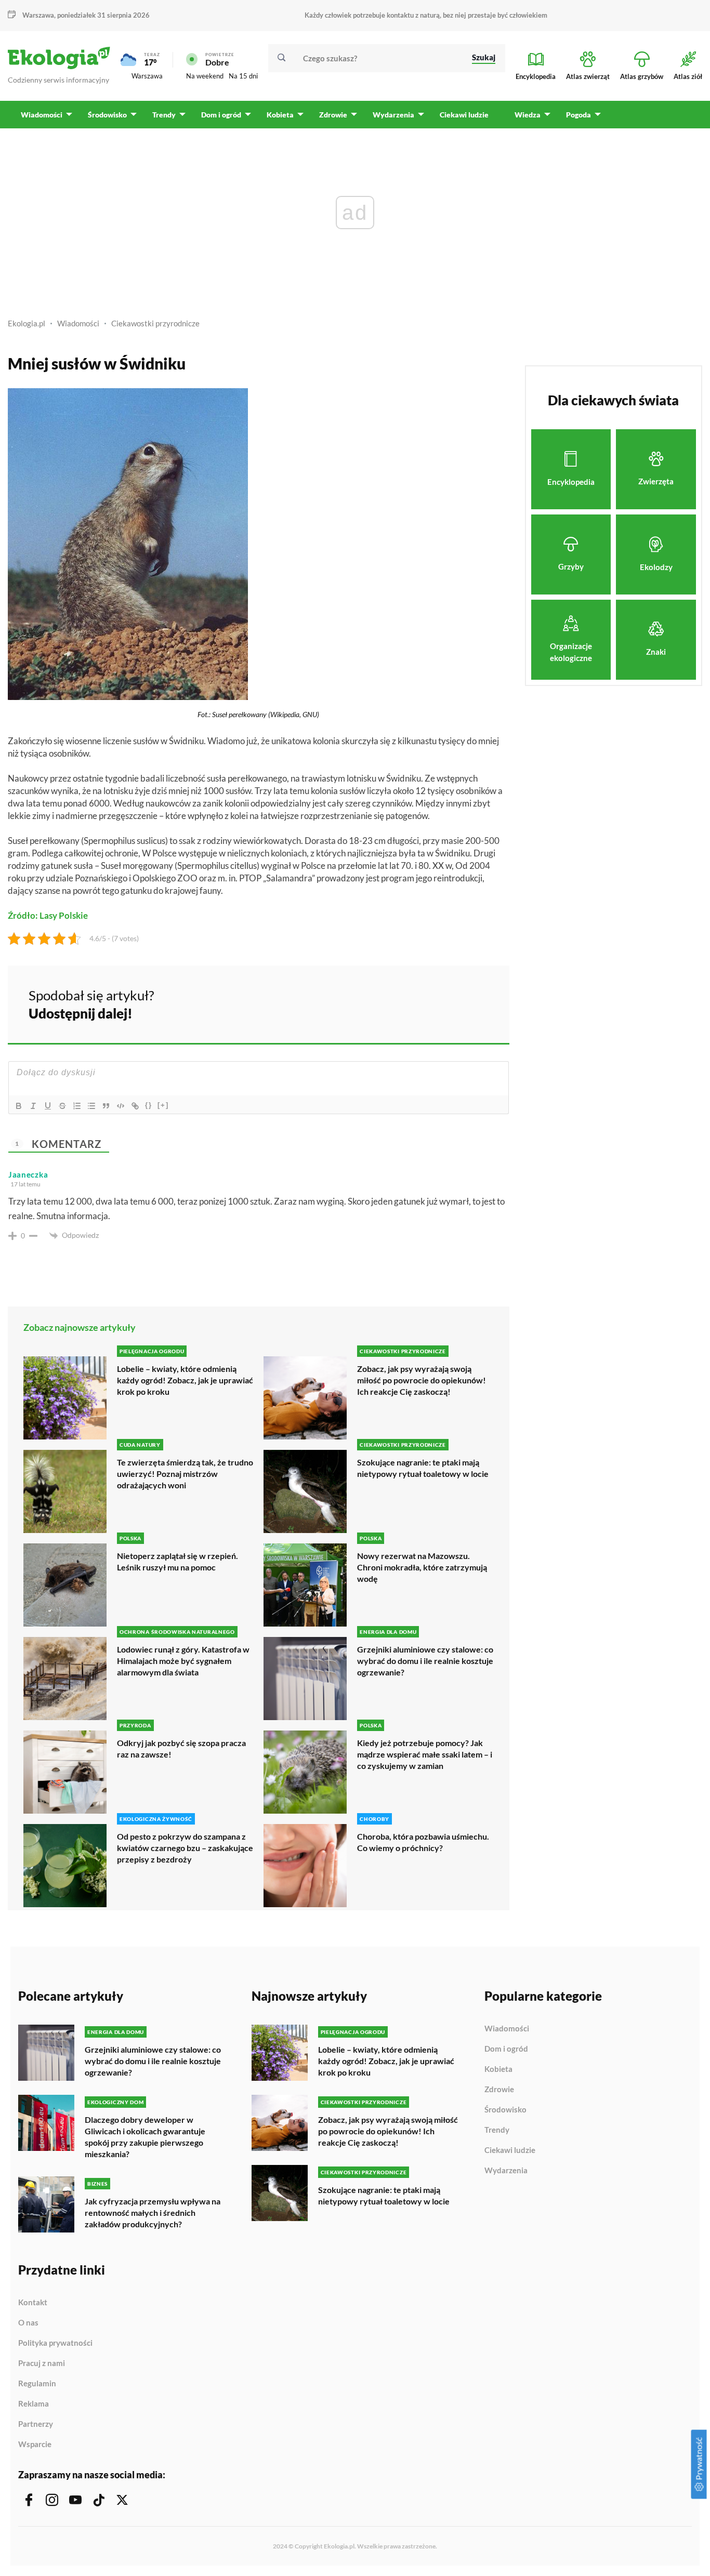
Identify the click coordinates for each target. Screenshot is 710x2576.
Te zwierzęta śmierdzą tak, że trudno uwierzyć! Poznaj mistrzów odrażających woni (185, 1474)
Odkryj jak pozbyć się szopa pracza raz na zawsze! (181, 1748)
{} (149, 1105)
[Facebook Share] (420, 1003)
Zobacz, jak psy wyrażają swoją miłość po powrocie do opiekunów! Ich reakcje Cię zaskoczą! (422, 1380)
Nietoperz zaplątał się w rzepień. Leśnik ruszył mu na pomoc (177, 1561)
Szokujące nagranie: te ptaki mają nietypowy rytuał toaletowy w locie (423, 1468)
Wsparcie (35, 2444)
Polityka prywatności (55, 2343)
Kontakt (33, 2303)
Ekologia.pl (27, 323)
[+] (163, 1105)
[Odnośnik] (135, 1106)
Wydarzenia (506, 2170)
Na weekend (205, 76)
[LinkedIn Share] (476, 1003)
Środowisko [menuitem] (107, 115)
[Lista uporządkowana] (77, 1106)
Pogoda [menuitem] (578, 115)
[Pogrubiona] (19, 1106)
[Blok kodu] (121, 1106)
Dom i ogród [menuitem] (221, 115)
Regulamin (37, 2384)
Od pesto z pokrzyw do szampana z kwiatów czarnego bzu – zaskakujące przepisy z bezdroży (185, 1848)
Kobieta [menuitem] (280, 115)
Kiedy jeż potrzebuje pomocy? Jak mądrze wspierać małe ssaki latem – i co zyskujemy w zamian (425, 1754)
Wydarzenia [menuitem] (393, 115)
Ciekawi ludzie (510, 2150)
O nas (28, 2323)
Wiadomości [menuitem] (42, 115)
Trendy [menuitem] (164, 115)
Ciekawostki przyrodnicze (155, 323)
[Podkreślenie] (48, 1106)
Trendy (497, 2130)
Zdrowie (499, 2090)
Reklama (34, 2404)
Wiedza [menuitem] (528, 115)
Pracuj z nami (42, 2363)
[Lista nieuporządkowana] (91, 1106)
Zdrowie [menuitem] (333, 115)
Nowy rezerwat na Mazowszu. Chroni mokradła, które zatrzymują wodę (422, 1567)
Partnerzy (36, 2424)
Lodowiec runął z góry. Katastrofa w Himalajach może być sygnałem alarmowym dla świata (183, 1661)
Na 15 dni (243, 76)
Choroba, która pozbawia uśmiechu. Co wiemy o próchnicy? (423, 1842)
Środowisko (505, 2110)
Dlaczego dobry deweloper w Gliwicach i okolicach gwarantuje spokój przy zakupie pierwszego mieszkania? (145, 2137)
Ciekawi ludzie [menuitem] (464, 115)
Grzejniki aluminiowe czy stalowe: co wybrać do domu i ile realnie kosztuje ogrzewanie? (425, 1661)
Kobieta (498, 2069)
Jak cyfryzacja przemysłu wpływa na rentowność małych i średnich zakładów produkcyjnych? (153, 2212)
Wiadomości (78, 323)
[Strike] (62, 1106)
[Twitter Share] (448, 1003)
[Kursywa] (33, 1106)
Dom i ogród (506, 2049)
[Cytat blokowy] (106, 1106)
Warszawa (147, 76)
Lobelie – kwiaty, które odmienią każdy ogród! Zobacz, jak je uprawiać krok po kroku (185, 1380)
